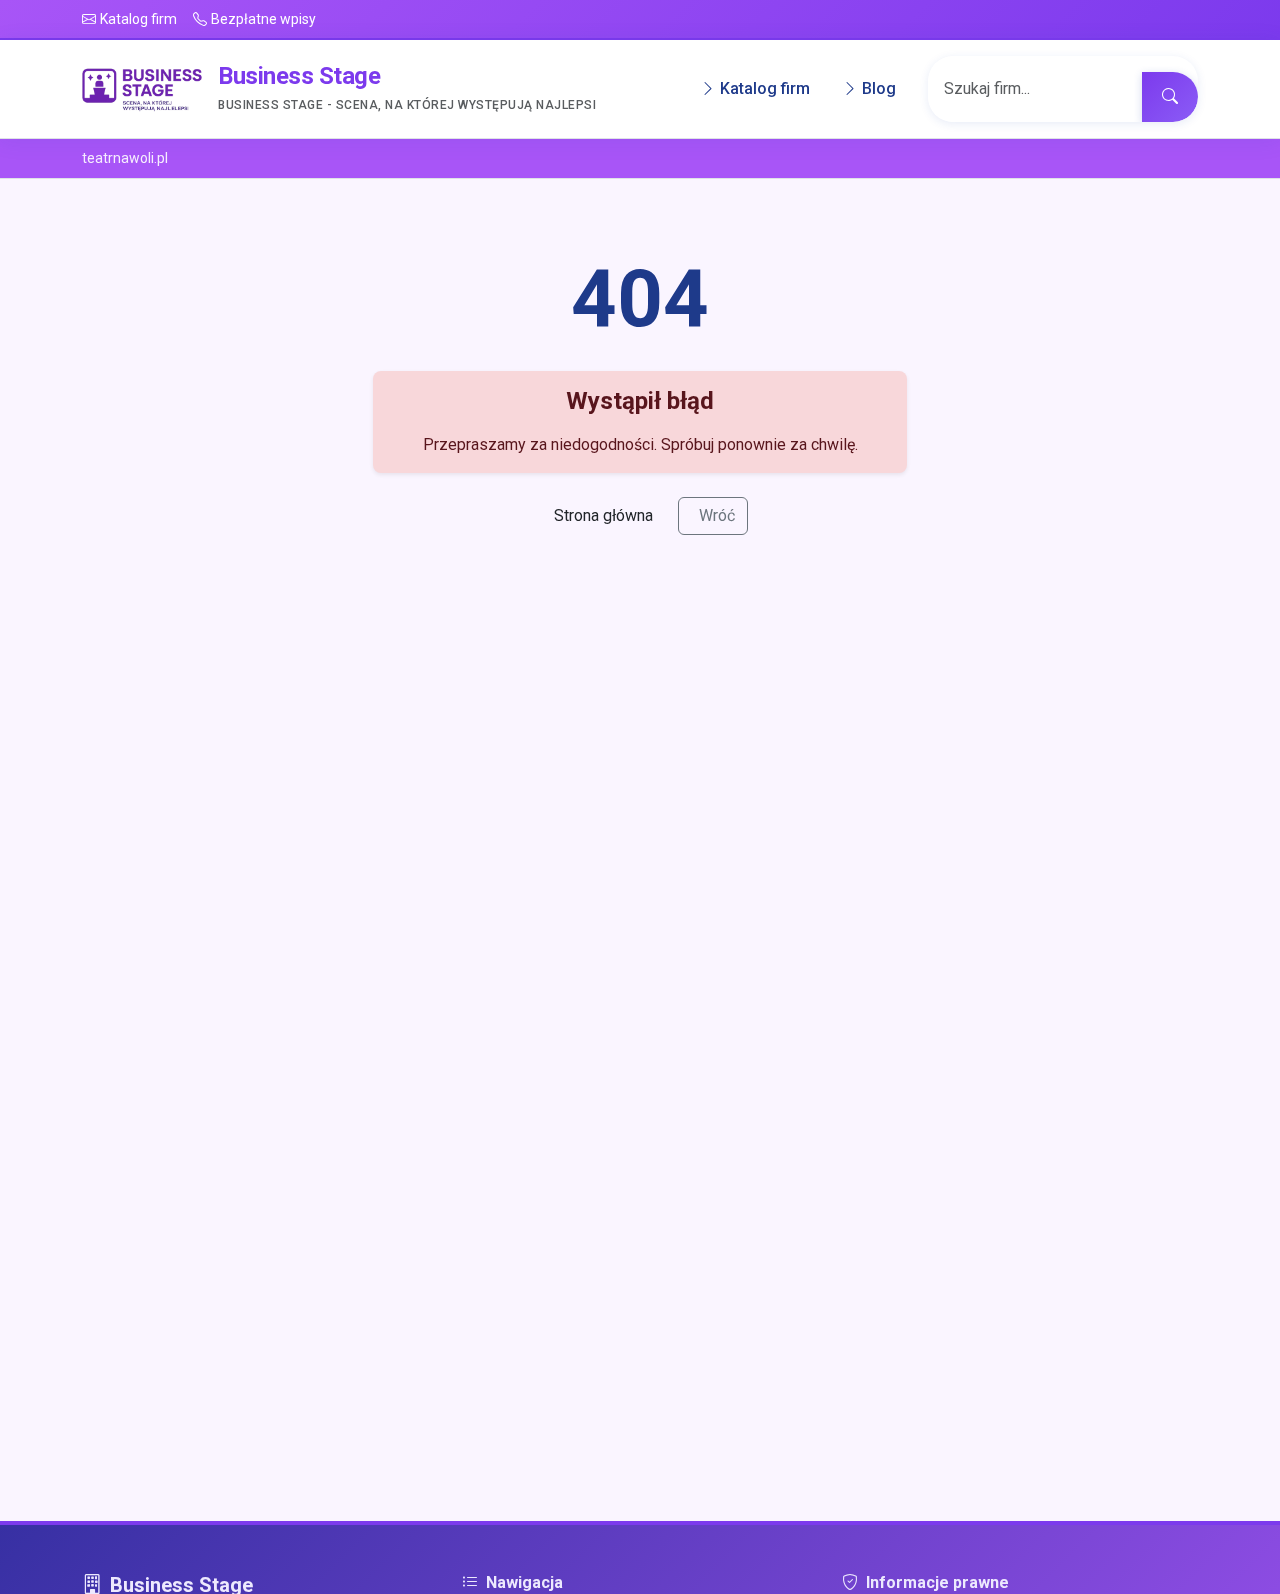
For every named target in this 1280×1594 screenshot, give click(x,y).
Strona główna (603, 515)
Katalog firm (765, 89)
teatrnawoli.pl (125, 158)
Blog (879, 89)
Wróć (717, 515)
